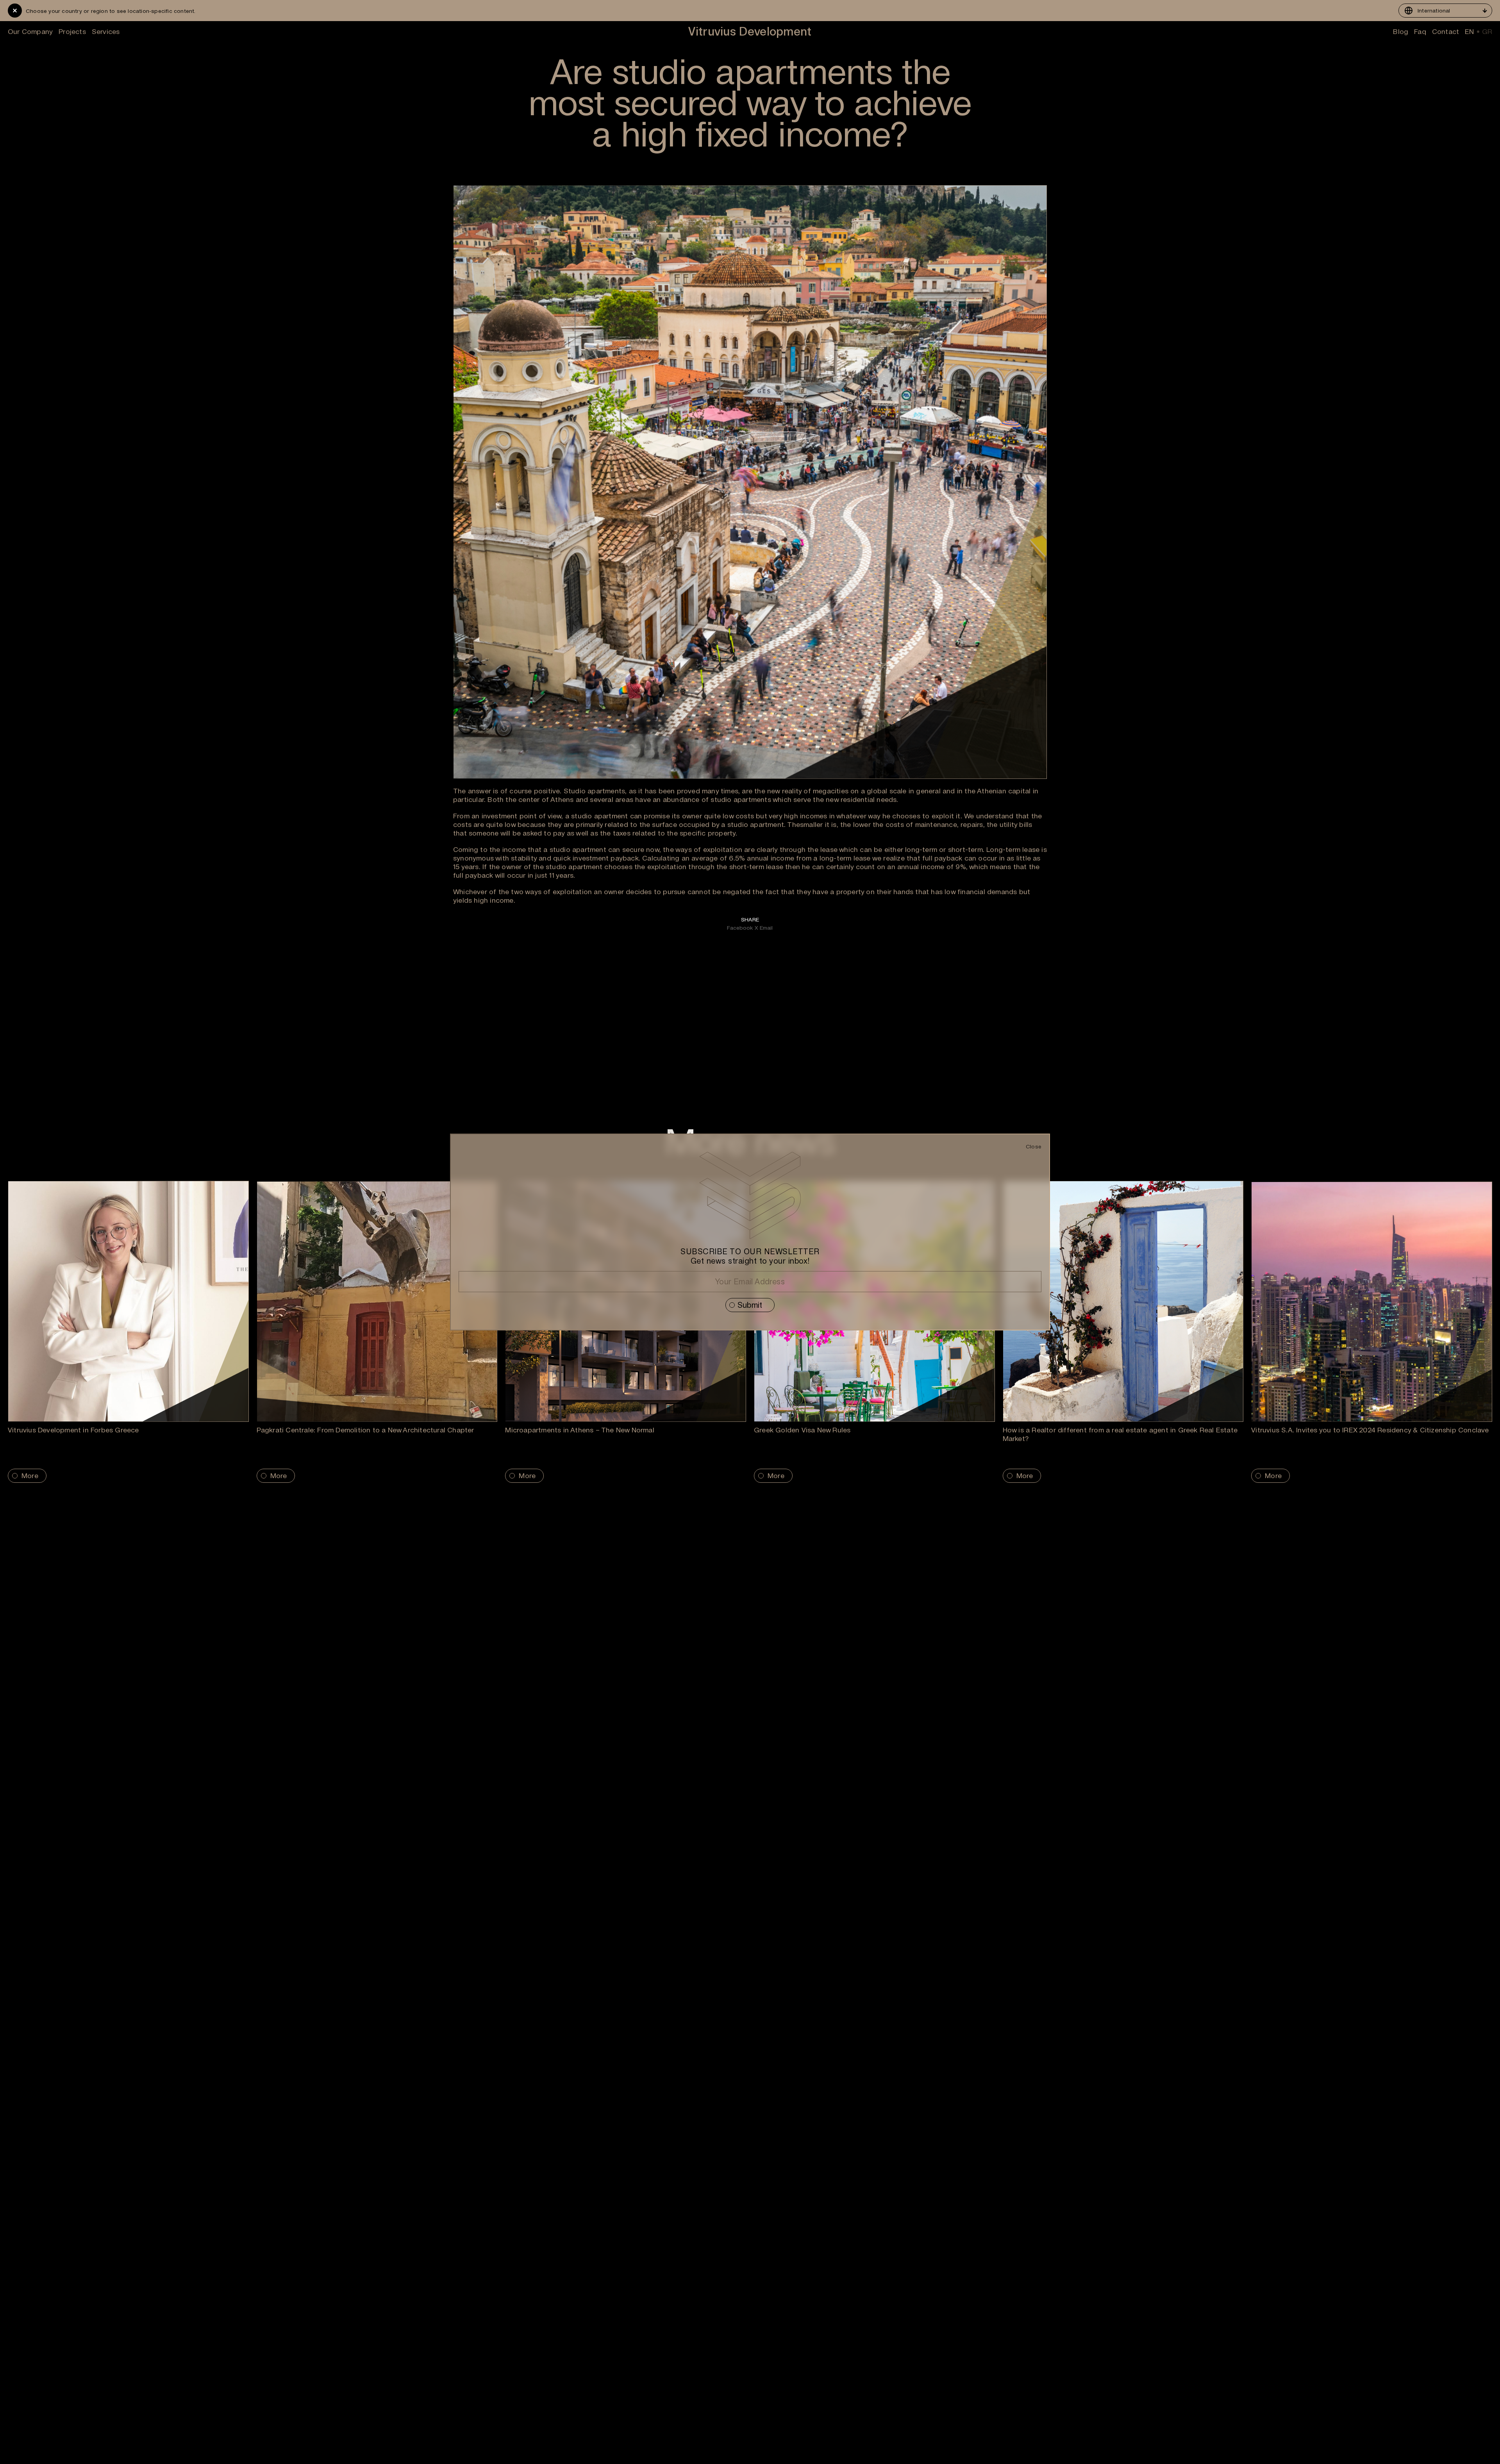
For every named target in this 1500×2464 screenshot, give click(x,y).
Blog (1401, 31)
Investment (652, 2459)
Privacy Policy (896, 2451)
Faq (1420, 31)
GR (1487, 32)
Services (106, 31)
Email (766, 928)
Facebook (740, 928)
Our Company (30, 31)
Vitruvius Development (750, 31)
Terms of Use (896, 2443)
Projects (72, 31)
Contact (1446, 31)
